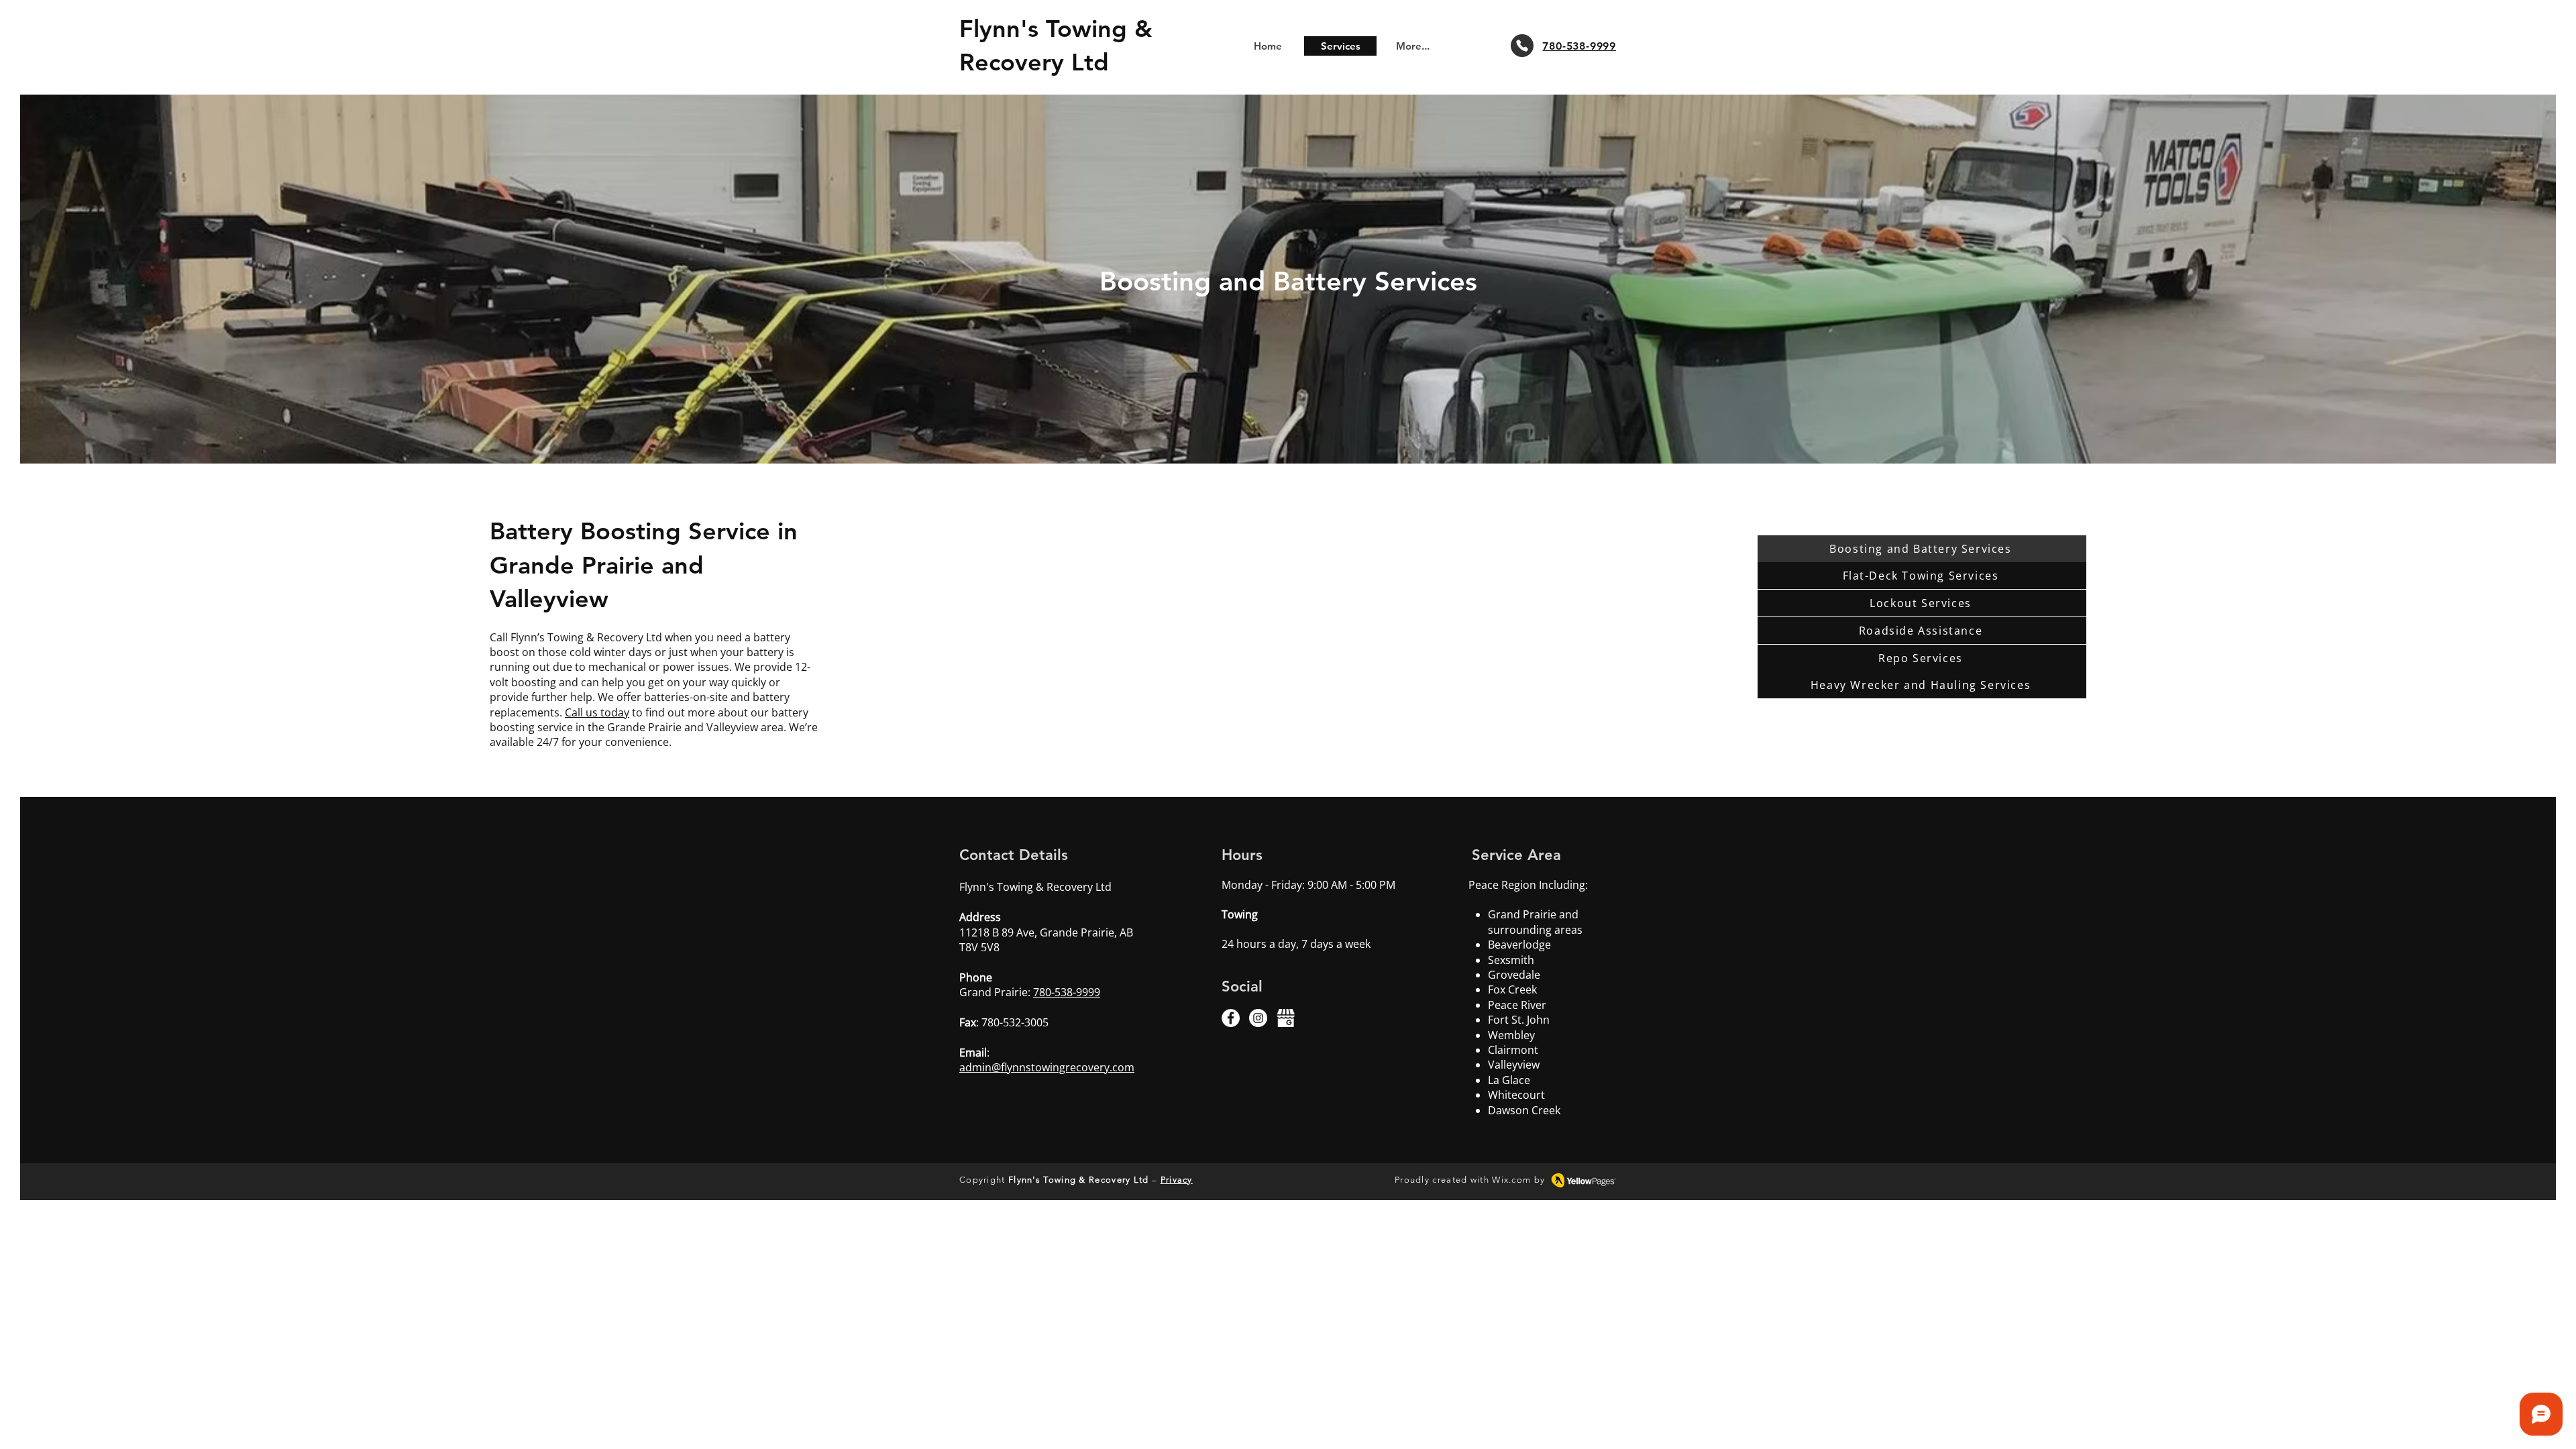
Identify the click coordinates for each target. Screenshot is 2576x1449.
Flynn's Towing (1047, 29)
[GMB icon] (1286, 1018)
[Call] (1522, 46)
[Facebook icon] (1231, 1018)
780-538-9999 (1067, 992)
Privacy (1177, 1180)
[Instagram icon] (1258, 1018)
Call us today (597, 712)
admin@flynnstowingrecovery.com (1047, 1067)
